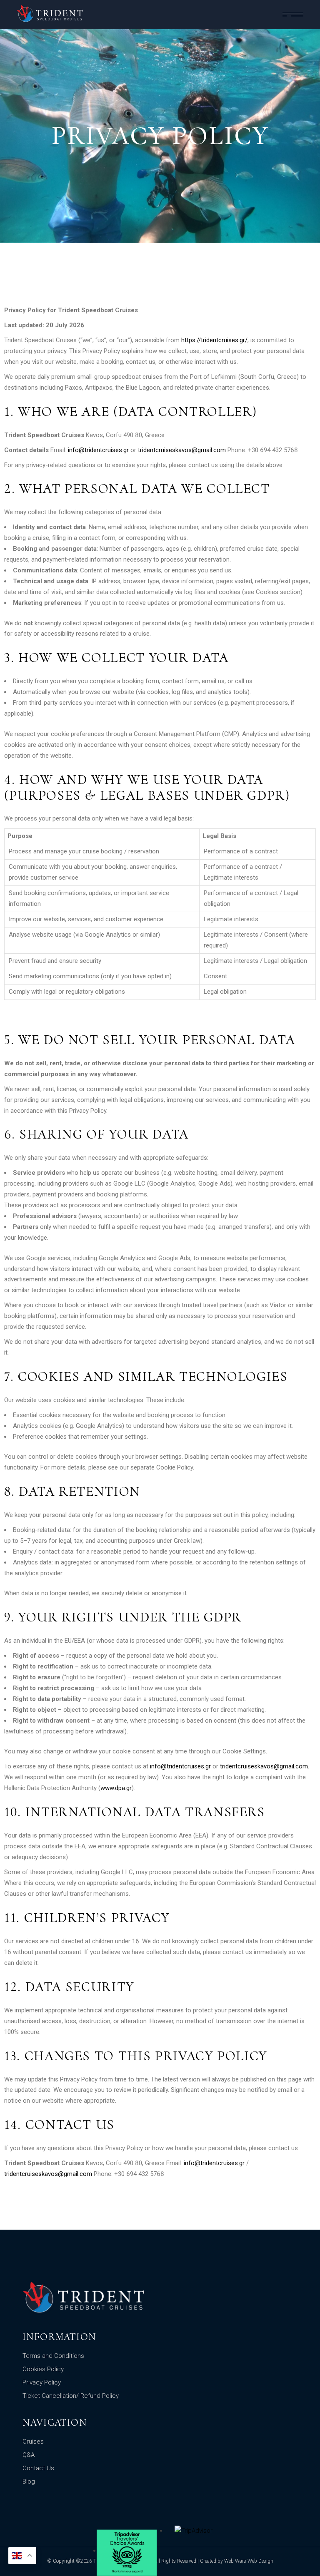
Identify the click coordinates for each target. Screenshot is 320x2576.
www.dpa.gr (116, 1788)
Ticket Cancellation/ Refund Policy (71, 2396)
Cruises (33, 2442)
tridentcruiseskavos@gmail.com (182, 450)
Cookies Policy (43, 2369)
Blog (29, 2482)
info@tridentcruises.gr (98, 450)
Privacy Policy (42, 2382)
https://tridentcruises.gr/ (214, 340)
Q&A (29, 2455)
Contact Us (38, 2468)
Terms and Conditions (53, 2356)
